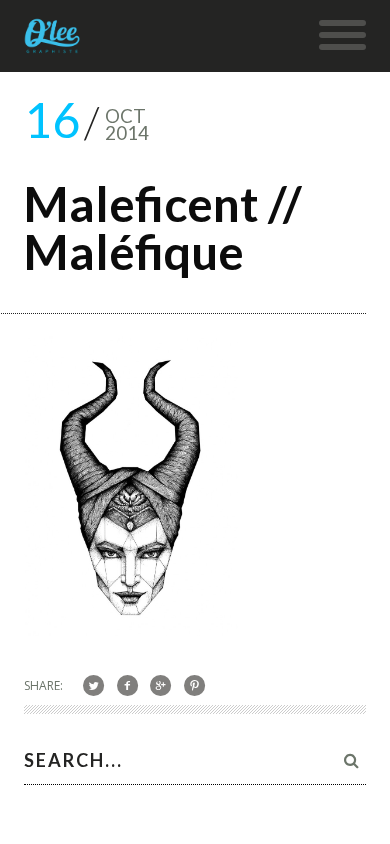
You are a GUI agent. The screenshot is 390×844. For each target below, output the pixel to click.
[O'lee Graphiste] (52, 43)
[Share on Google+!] (161, 684)
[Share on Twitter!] (93, 684)
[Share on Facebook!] (127, 684)
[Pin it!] (194, 684)
